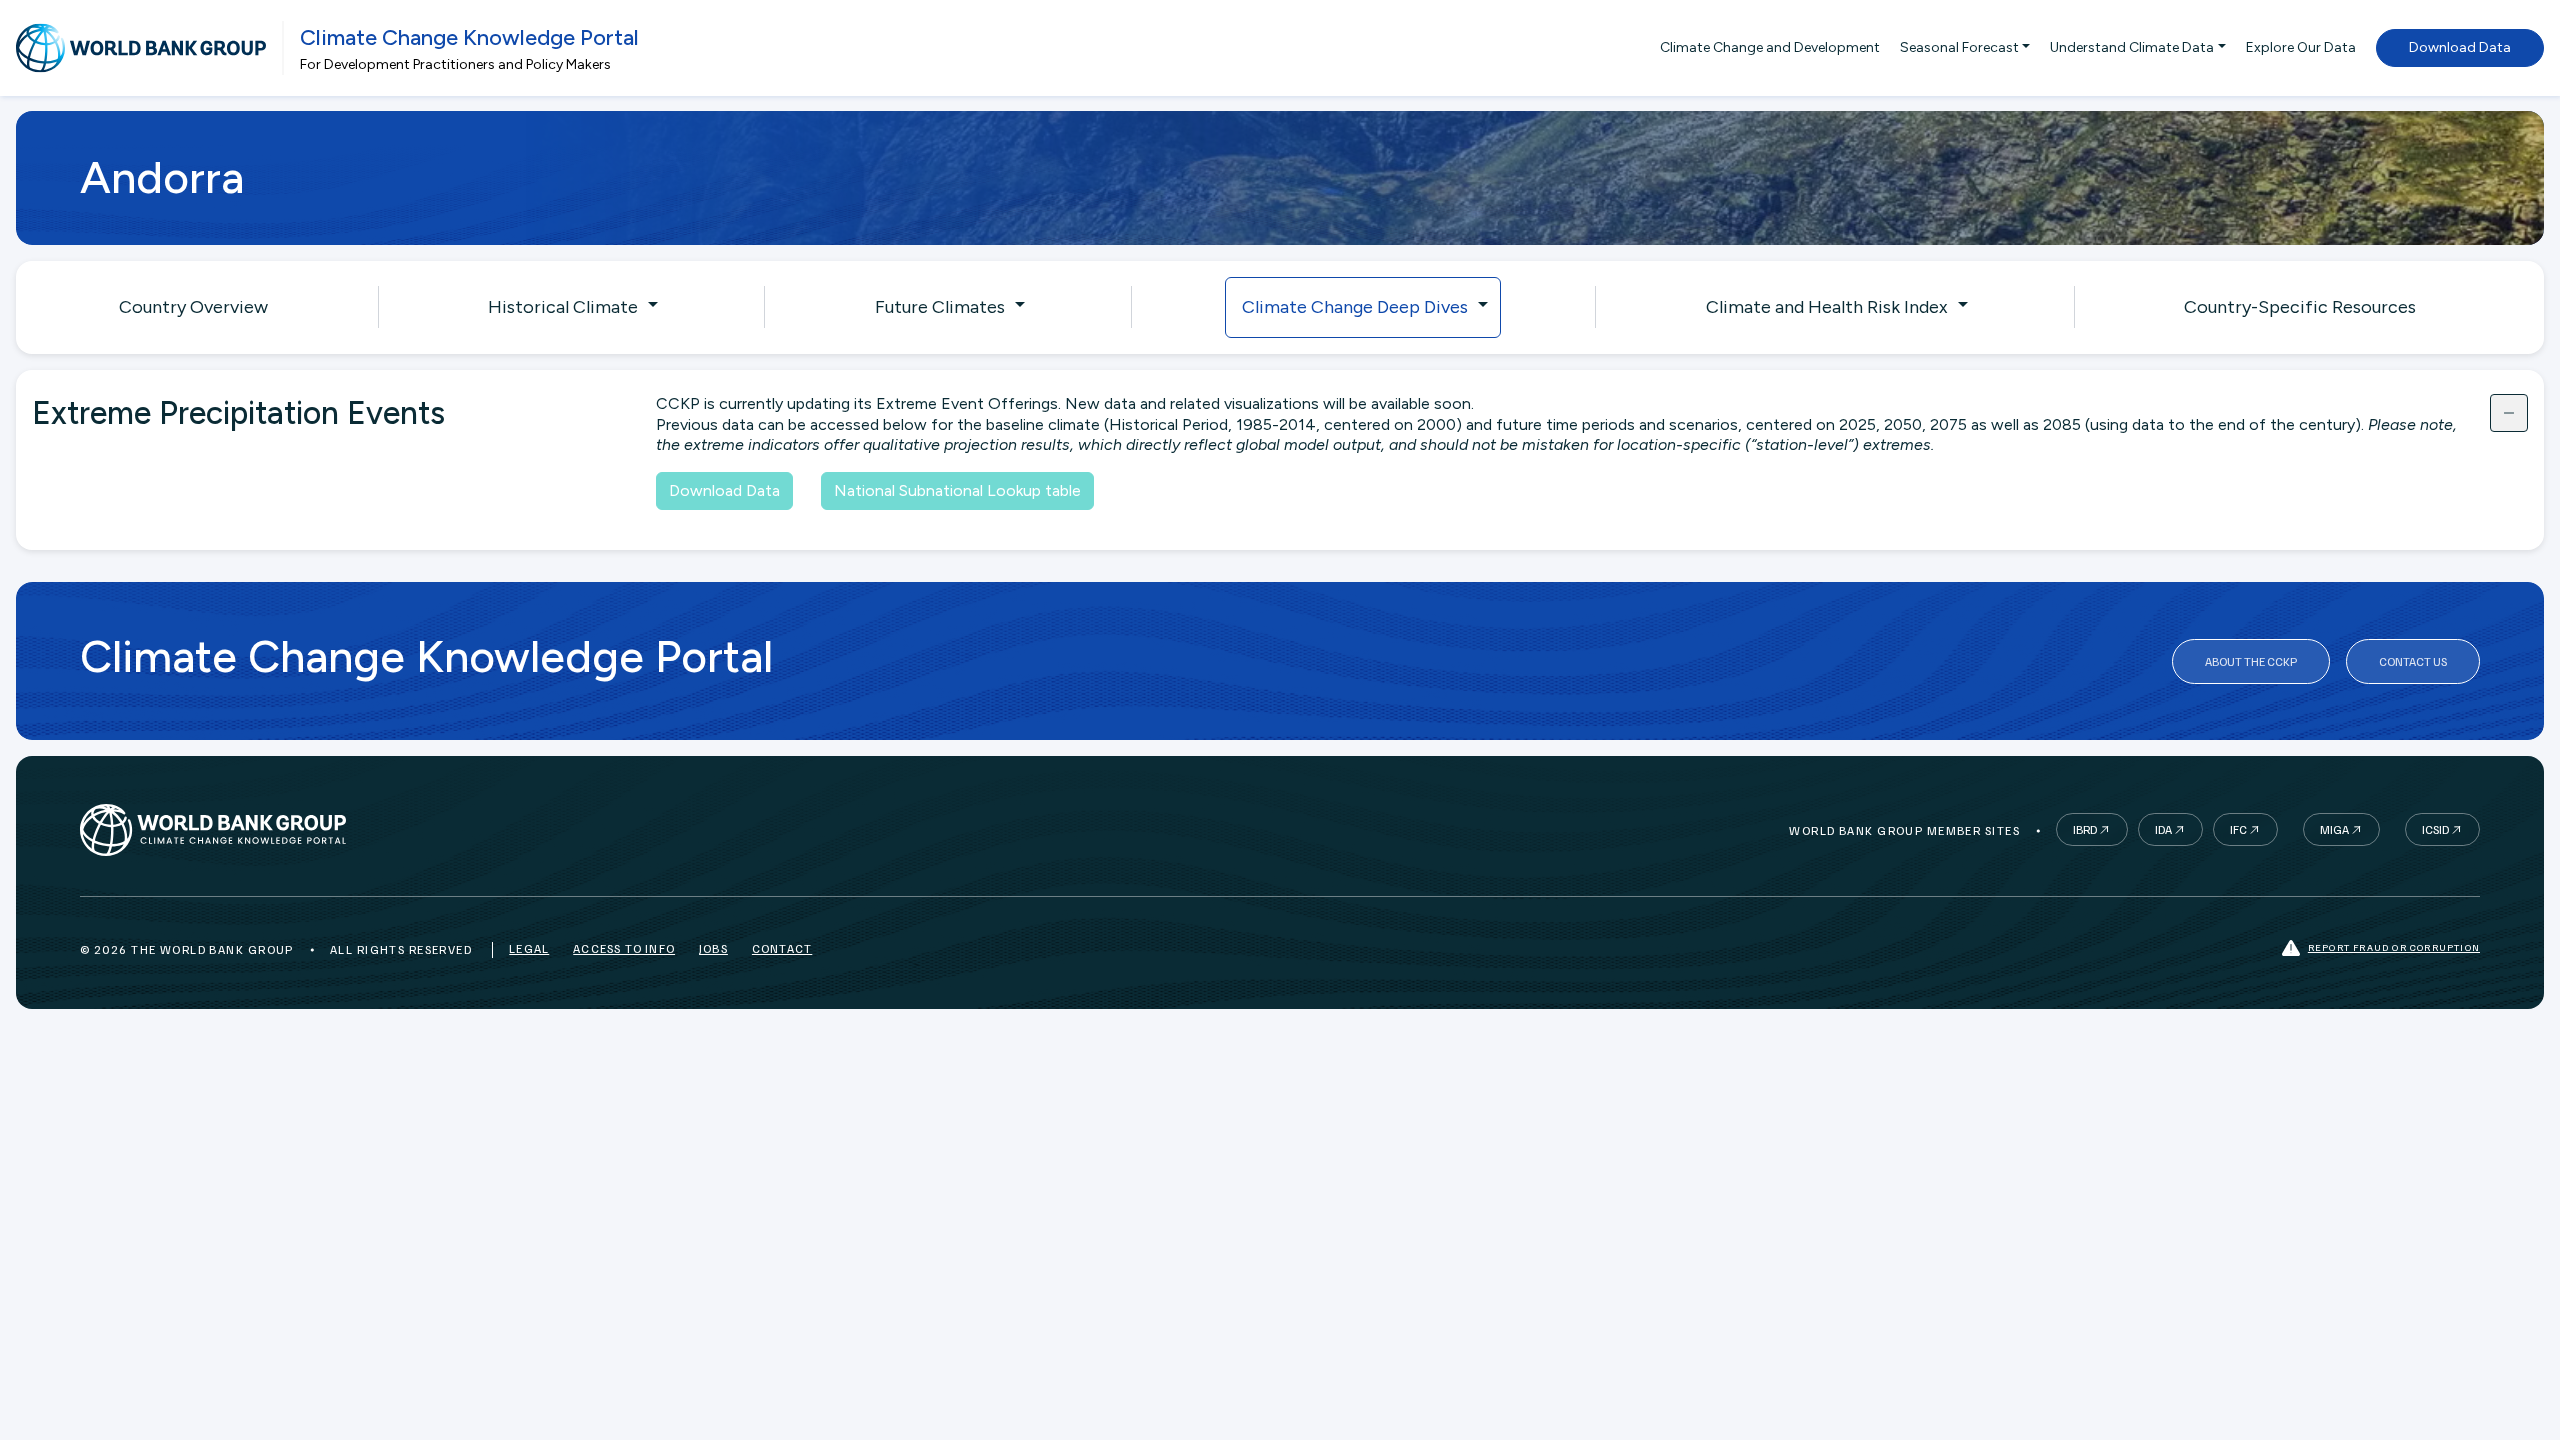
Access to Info (624, 948)
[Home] (141, 48)
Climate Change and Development (1770, 47)
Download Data (2460, 47)
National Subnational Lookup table (957, 490)
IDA (2163, 829)
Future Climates (940, 307)
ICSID (2435, 829)
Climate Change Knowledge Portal (469, 37)
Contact (782, 948)
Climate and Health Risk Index (1827, 307)
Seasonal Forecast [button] (1959, 47)
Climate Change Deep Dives (1355, 307)
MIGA (2334, 829)
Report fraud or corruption (2394, 947)
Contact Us (2413, 661)
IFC (2238, 829)
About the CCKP (2251, 661)
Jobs (713, 948)
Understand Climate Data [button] (2132, 47)
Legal (529, 948)
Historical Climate (563, 307)
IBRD (2085, 829)
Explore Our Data (2301, 47)
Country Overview (193, 307)
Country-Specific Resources (2300, 307)
